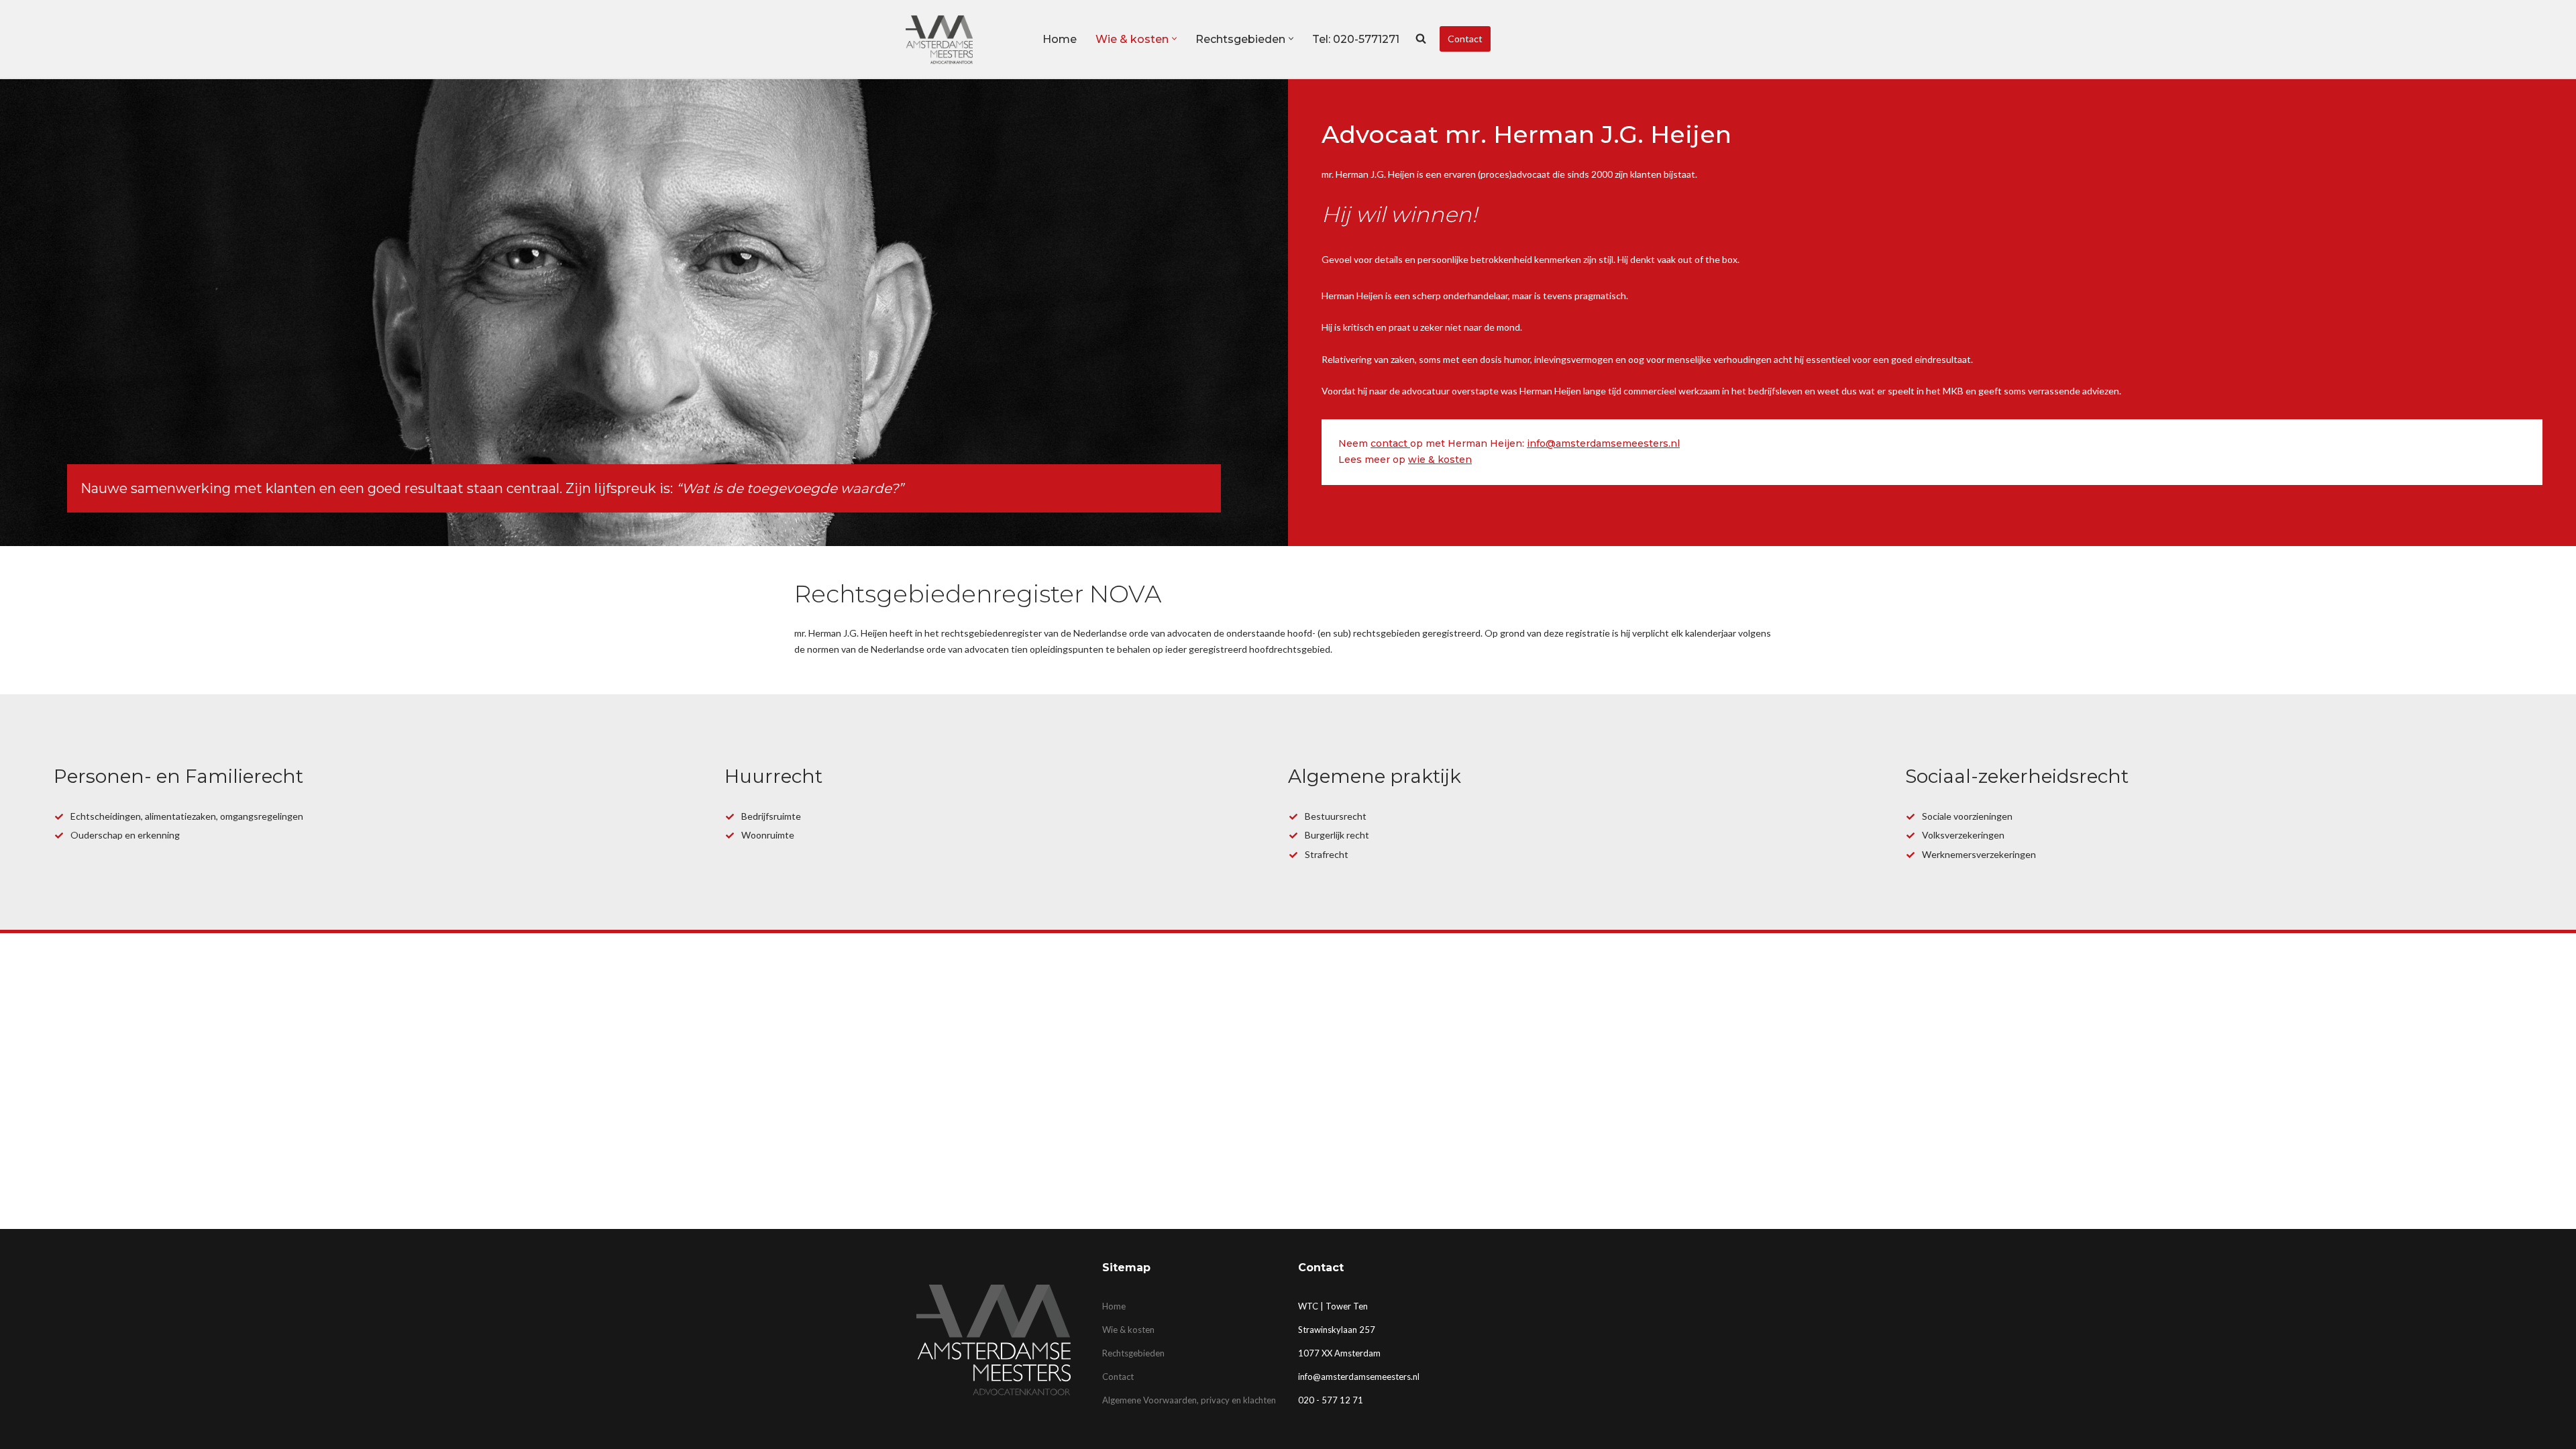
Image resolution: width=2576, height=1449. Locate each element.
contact (1390, 443)
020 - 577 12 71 (1331, 1400)
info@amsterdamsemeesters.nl (1603, 443)
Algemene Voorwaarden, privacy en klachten (1189, 1400)
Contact (1465, 39)
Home (1060, 39)
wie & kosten (1440, 460)
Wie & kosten (1128, 1330)
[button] (1174, 39)
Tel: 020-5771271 (1356, 39)
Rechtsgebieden (1133, 1353)
